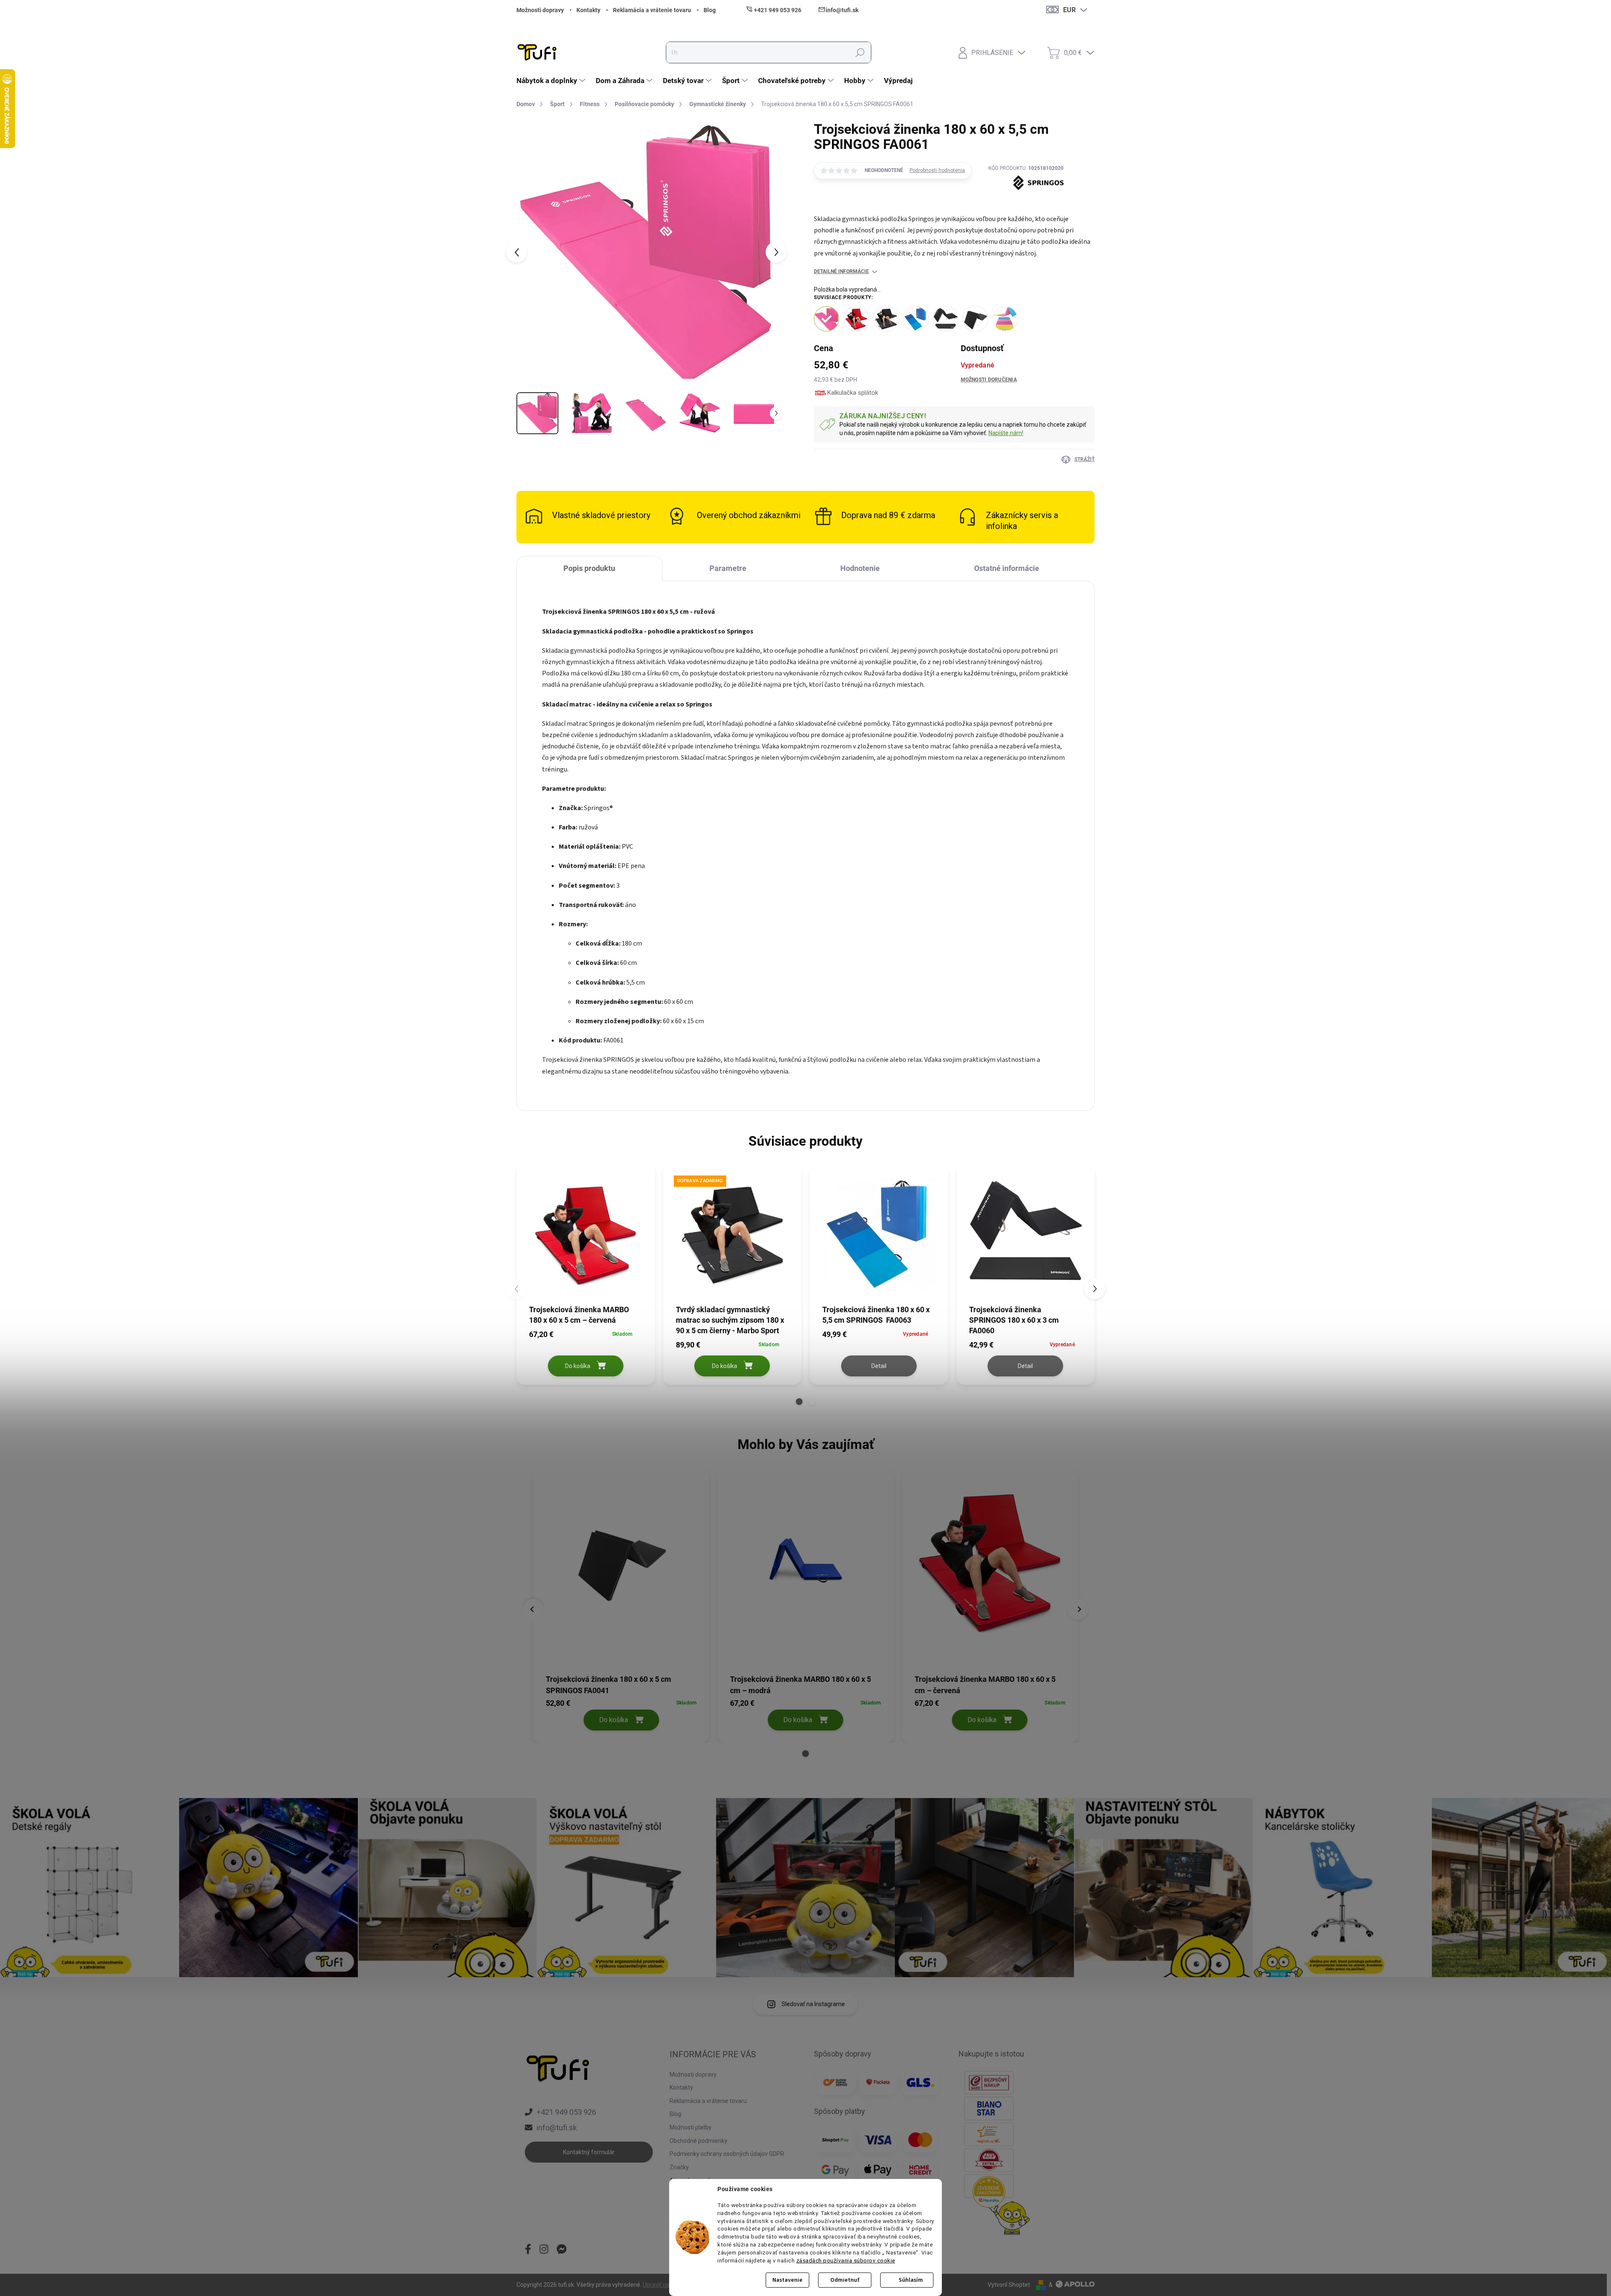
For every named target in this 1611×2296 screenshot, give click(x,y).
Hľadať (860, 52)
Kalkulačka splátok (853, 393)
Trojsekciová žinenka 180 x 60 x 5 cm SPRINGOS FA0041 (609, 1685)
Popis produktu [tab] (589, 568)
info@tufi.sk (557, 2128)
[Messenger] (562, 2250)
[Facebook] (528, 2250)
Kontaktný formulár (589, 2152)
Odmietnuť (845, 2280)
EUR (1069, 10)
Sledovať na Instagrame (813, 2004)
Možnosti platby (691, 2127)
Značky (679, 2167)
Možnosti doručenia (989, 380)
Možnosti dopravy (540, 10)
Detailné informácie (841, 271)
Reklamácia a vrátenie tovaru (652, 10)
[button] (799, 1402)
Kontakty (588, 10)
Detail (879, 1366)
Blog (710, 10)
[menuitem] (552, 81)
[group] (621, 1604)
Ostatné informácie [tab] (1007, 568)
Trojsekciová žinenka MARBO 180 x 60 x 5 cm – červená (985, 1685)
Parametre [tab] (728, 568)
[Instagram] (544, 2250)
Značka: (1026, 203)
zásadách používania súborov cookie (846, 2260)
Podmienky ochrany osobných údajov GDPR (727, 2154)
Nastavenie (787, 2280)
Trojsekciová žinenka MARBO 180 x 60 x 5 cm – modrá (800, 1685)
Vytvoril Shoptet (1009, 2285)
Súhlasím (911, 2280)
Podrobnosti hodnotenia (937, 170)
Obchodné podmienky (699, 2141)
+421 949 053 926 (566, 2112)
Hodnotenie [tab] (860, 568)
